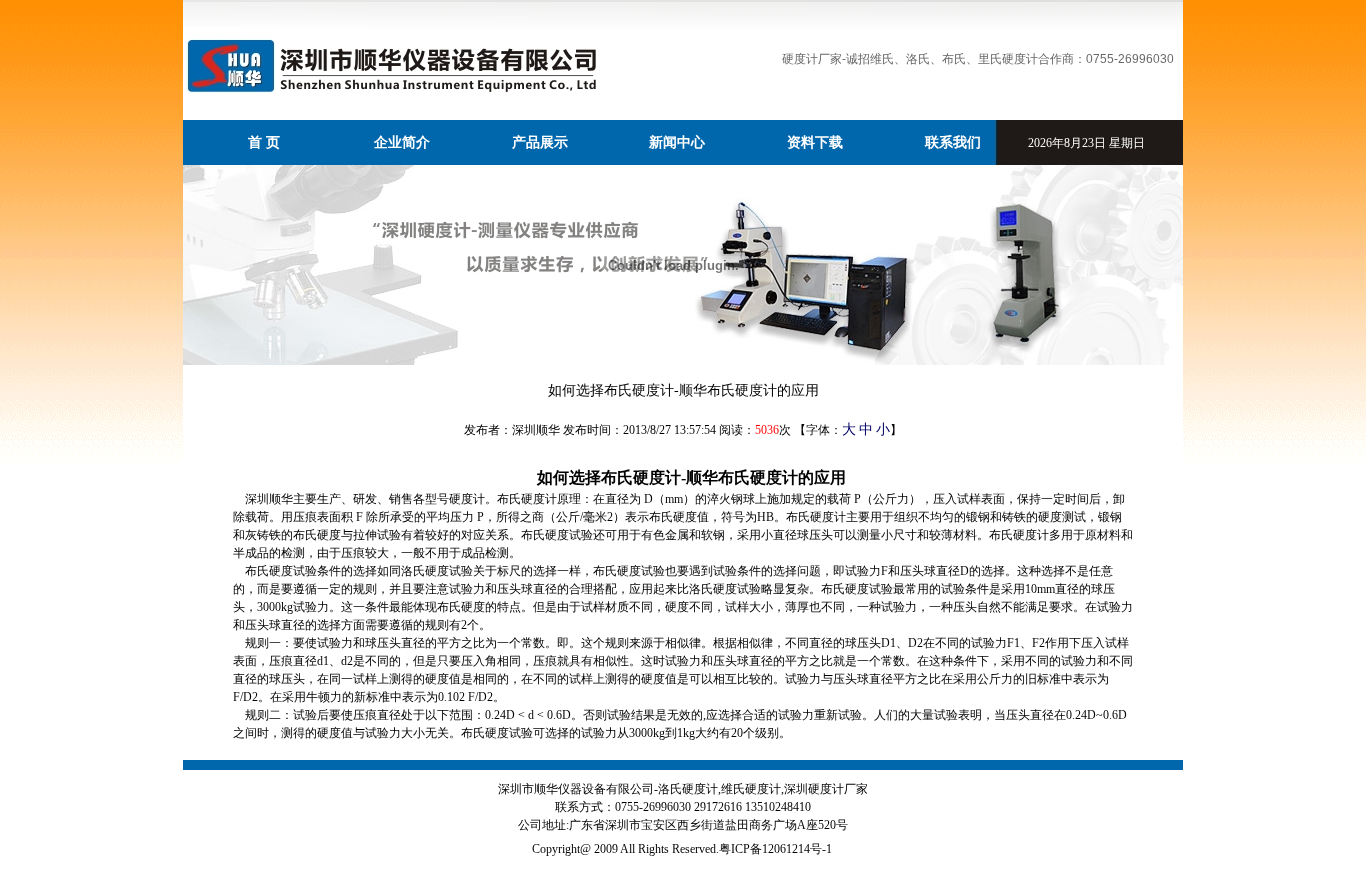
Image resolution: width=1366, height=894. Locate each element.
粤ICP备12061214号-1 (775, 849)
